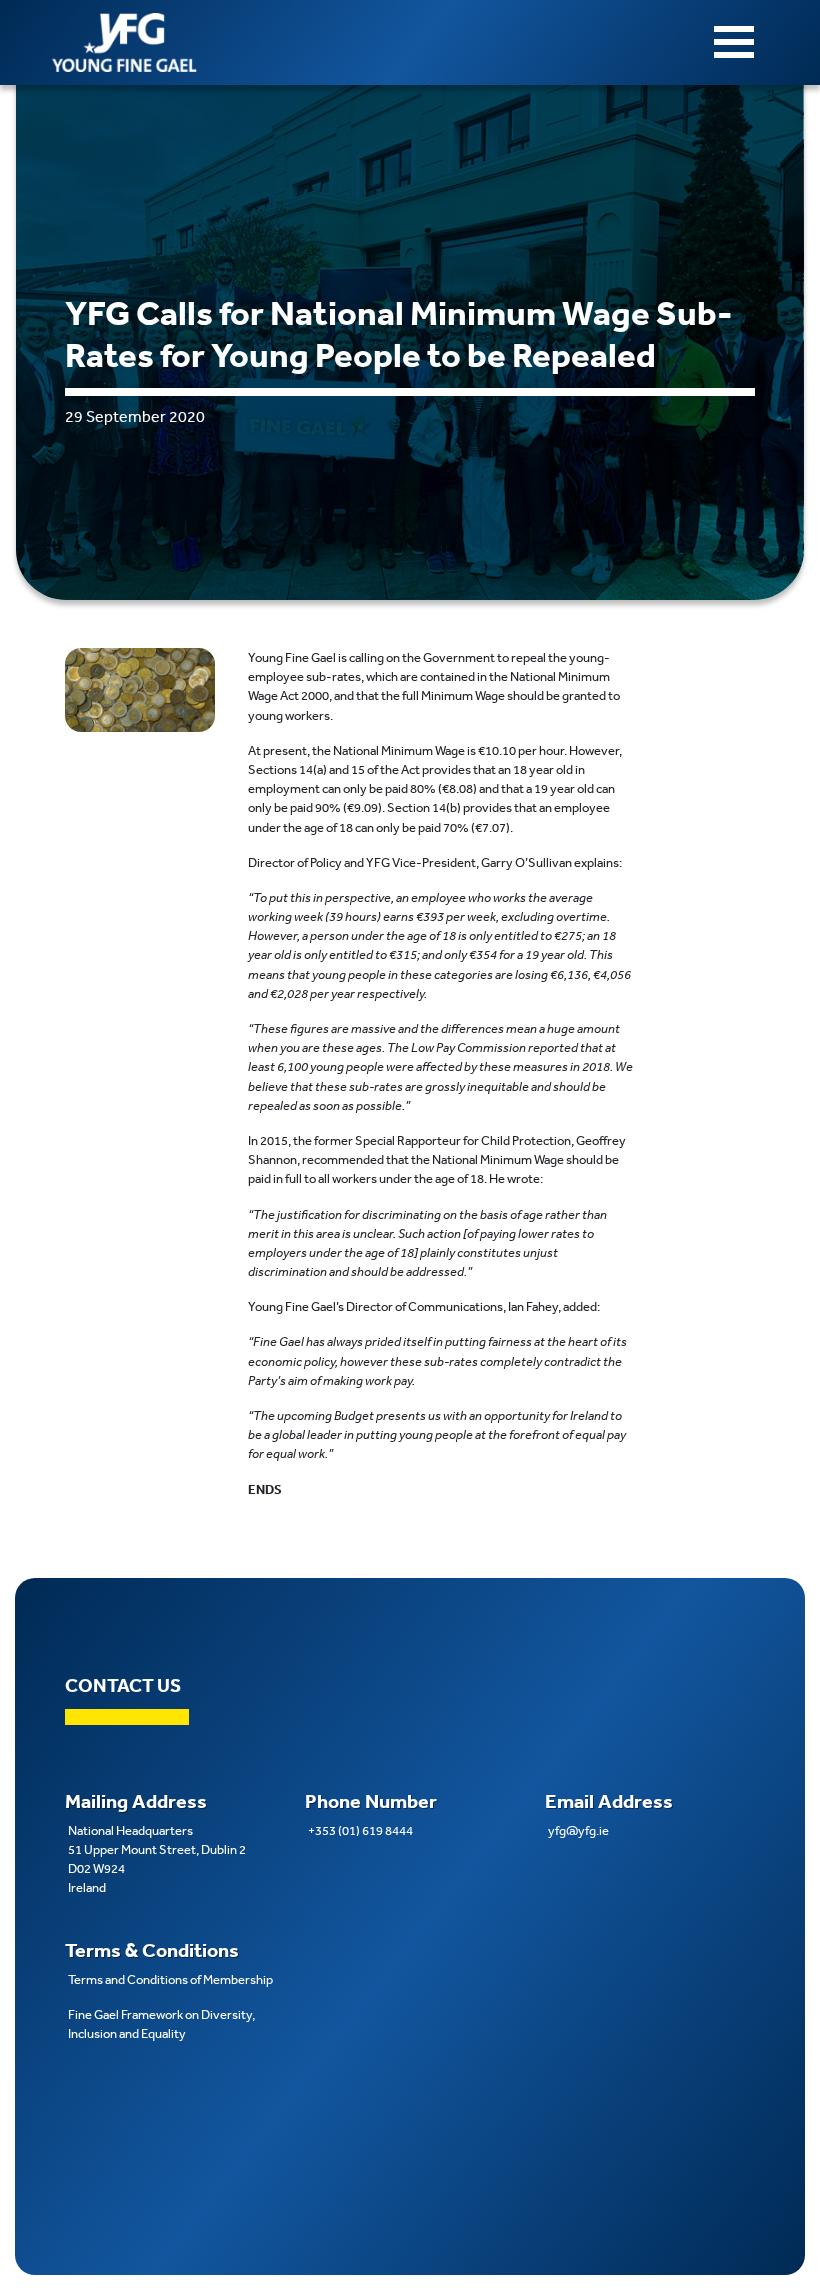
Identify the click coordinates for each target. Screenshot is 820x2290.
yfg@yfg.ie (578, 1830)
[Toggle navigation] (734, 42)
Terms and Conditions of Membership (170, 1979)
